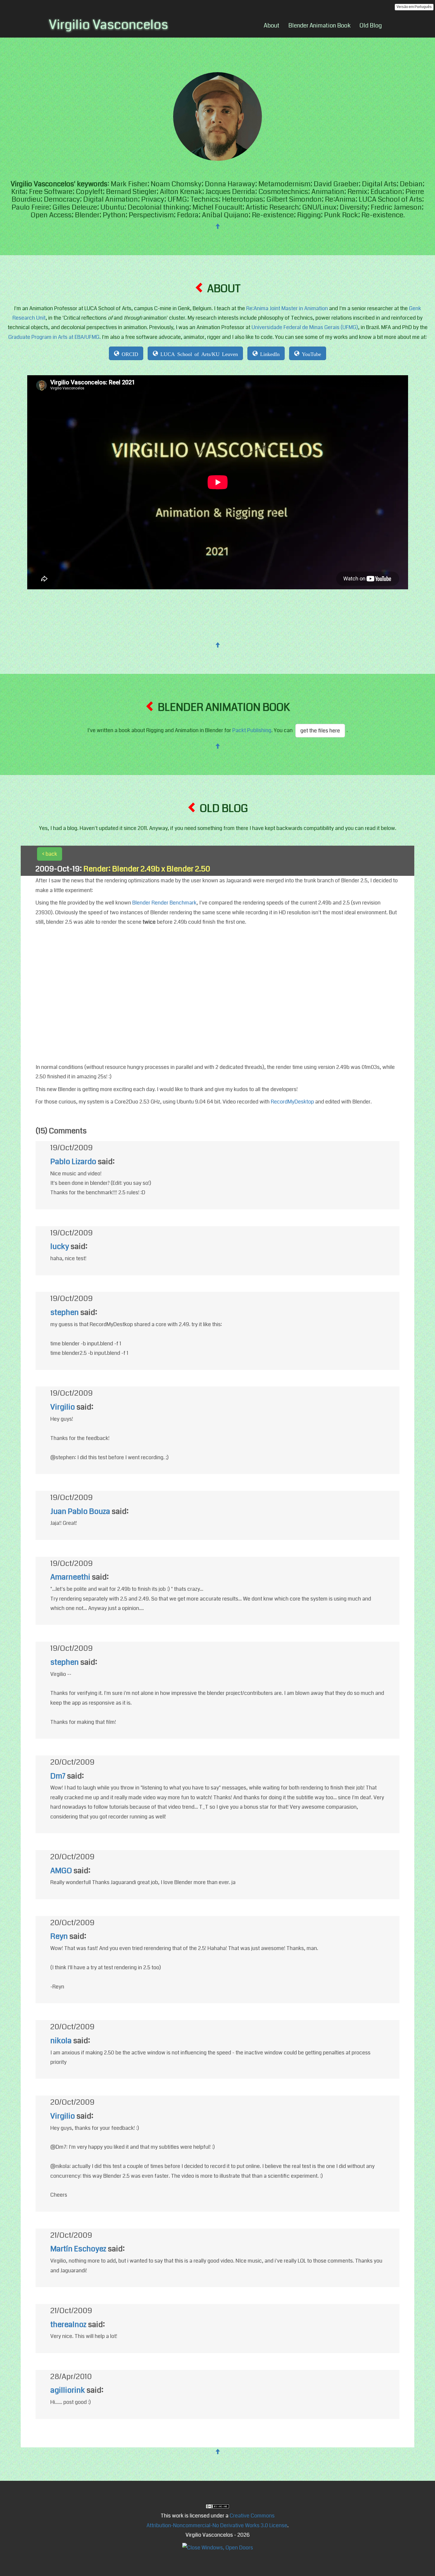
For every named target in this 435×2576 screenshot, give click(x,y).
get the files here (320, 731)
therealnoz (68, 2325)
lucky (60, 1246)
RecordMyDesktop (292, 1102)
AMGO (61, 1871)
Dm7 (58, 1776)
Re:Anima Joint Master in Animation (287, 308)
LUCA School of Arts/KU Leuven (198, 353)
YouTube (310, 353)
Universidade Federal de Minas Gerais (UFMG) (305, 327)
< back (50, 854)
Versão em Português (414, 7)
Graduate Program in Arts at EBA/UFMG (54, 337)
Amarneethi (70, 1577)
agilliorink (68, 2390)
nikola (61, 2041)
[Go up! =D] (217, 226)
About (272, 26)
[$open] (217, 2506)
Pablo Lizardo (73, 1162)
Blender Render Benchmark (164, 903)
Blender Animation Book (319, 26)
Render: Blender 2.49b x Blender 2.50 (147, 869)
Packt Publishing (252, 730)
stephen (65, 1312)
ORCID (129, 353)
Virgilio (63, 1407)
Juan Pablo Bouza (80, 1511)
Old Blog (371, 26)
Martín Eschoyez (78, 2249)
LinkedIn (269, 353)
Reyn (59, 1936)
